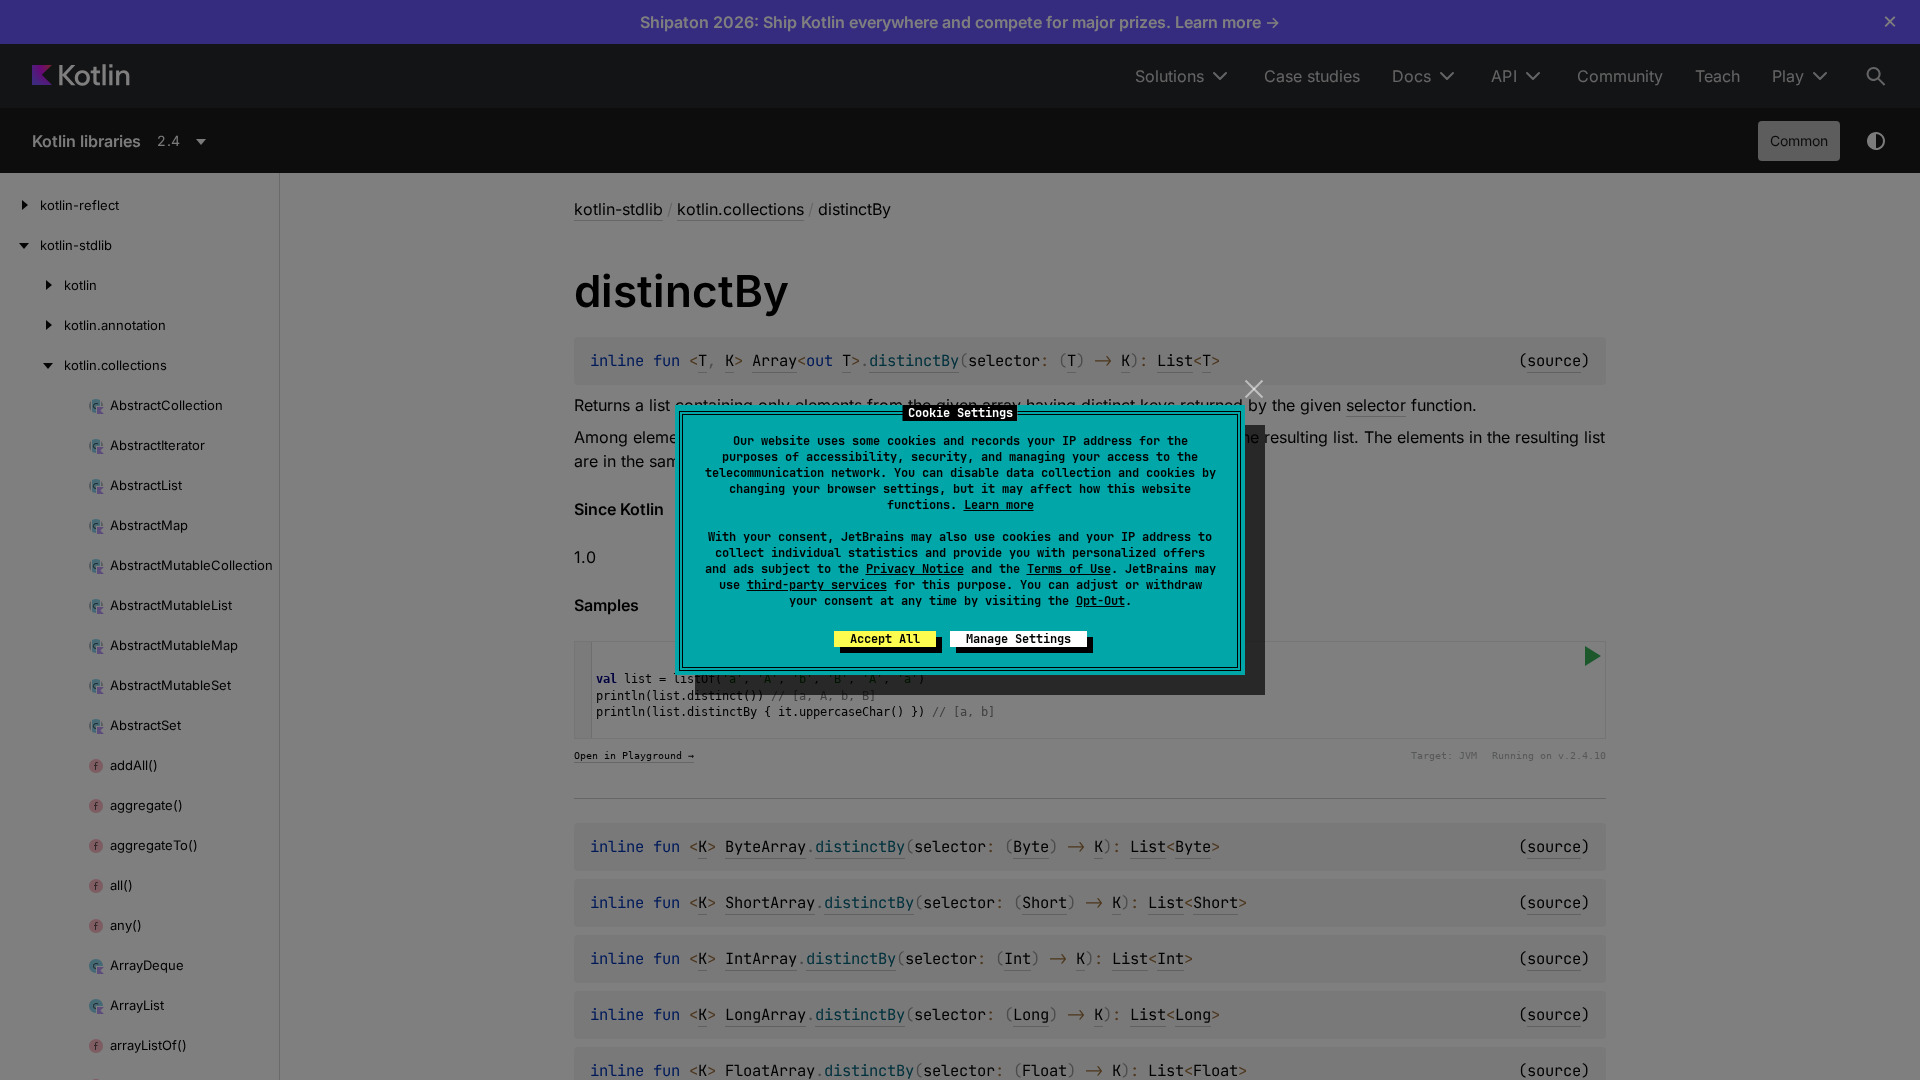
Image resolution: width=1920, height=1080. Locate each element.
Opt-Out (1100, 601)
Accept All (885, 639)
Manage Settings (1018, 639)
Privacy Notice (915, 569)
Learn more (999, 505)
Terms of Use (1069, 569)
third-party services (817, 585)
